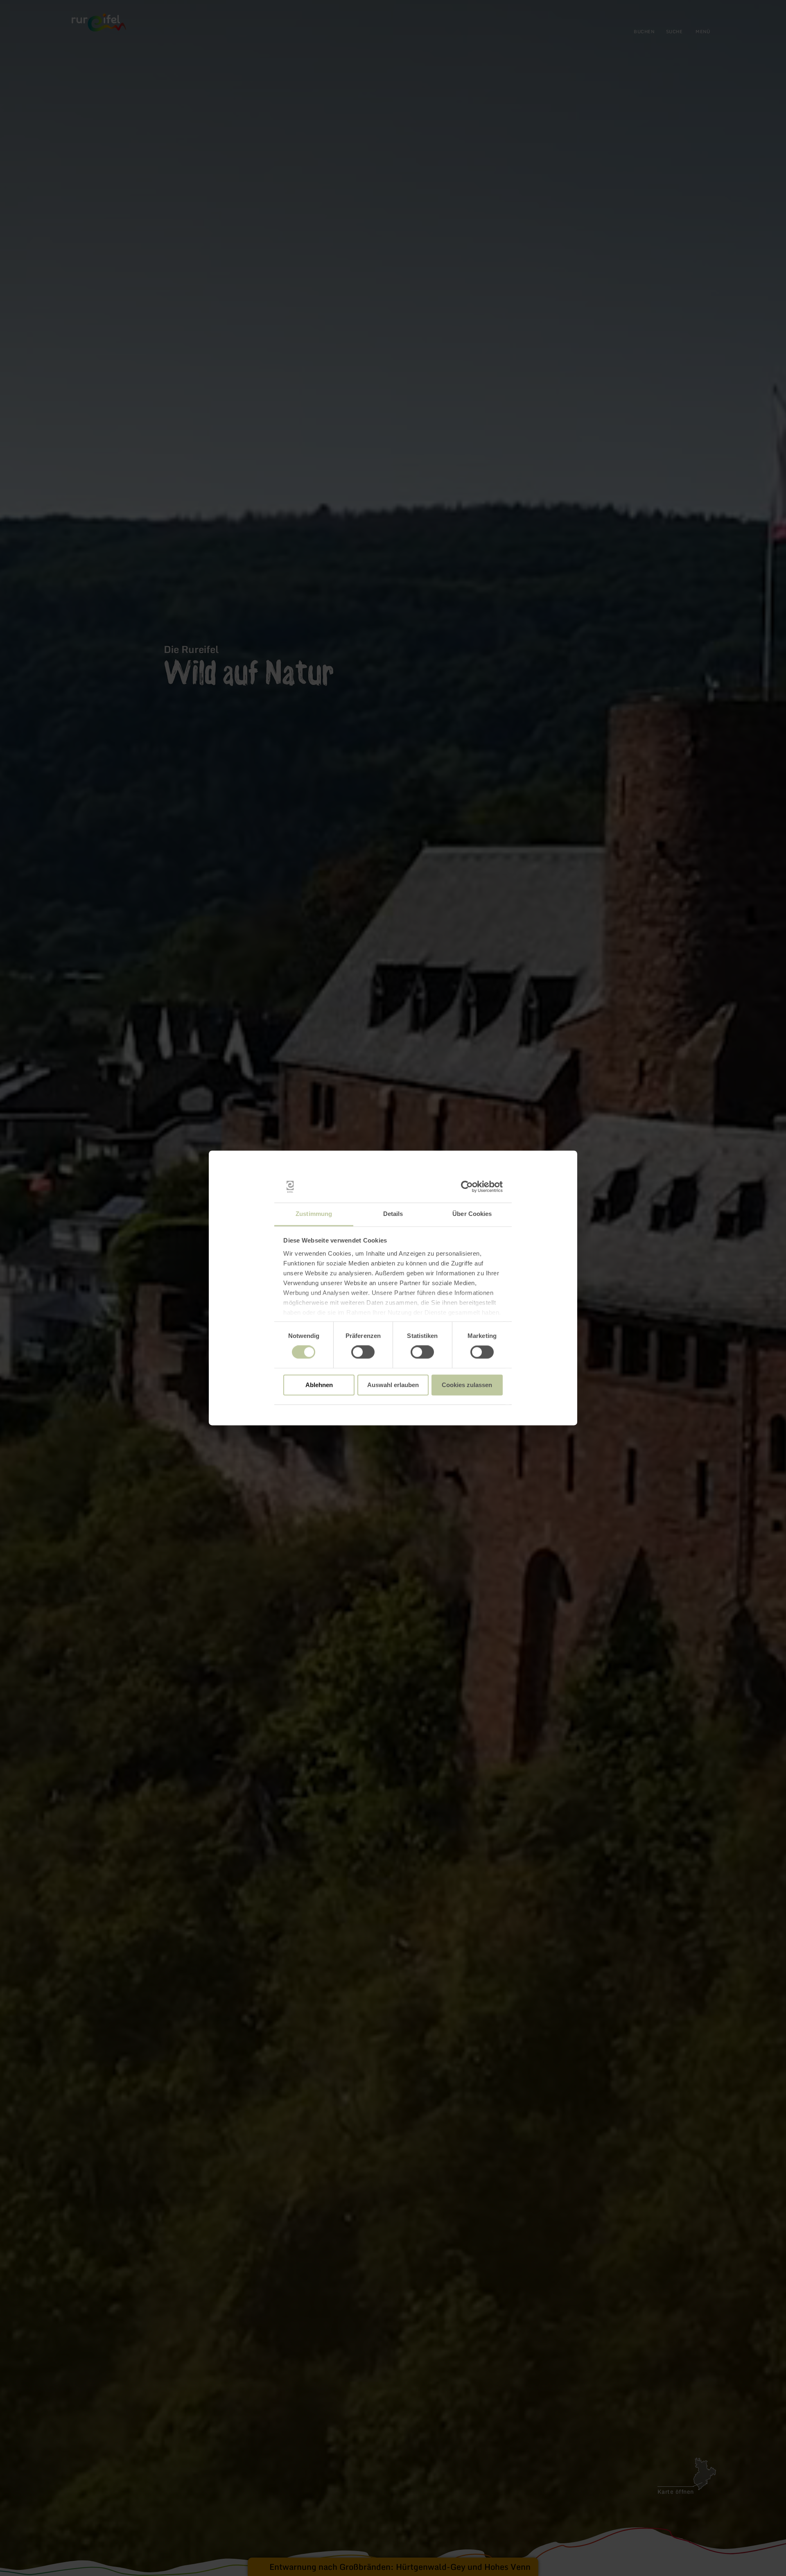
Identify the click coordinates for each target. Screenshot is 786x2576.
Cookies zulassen (467, 1385)
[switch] (363, 1352)
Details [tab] (393, 1214)
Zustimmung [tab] (314, 1214)
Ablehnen (319, 1385)
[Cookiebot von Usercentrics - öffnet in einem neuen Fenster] (467, 1187)
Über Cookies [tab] (472, 1214)
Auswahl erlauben (393, 1385)
